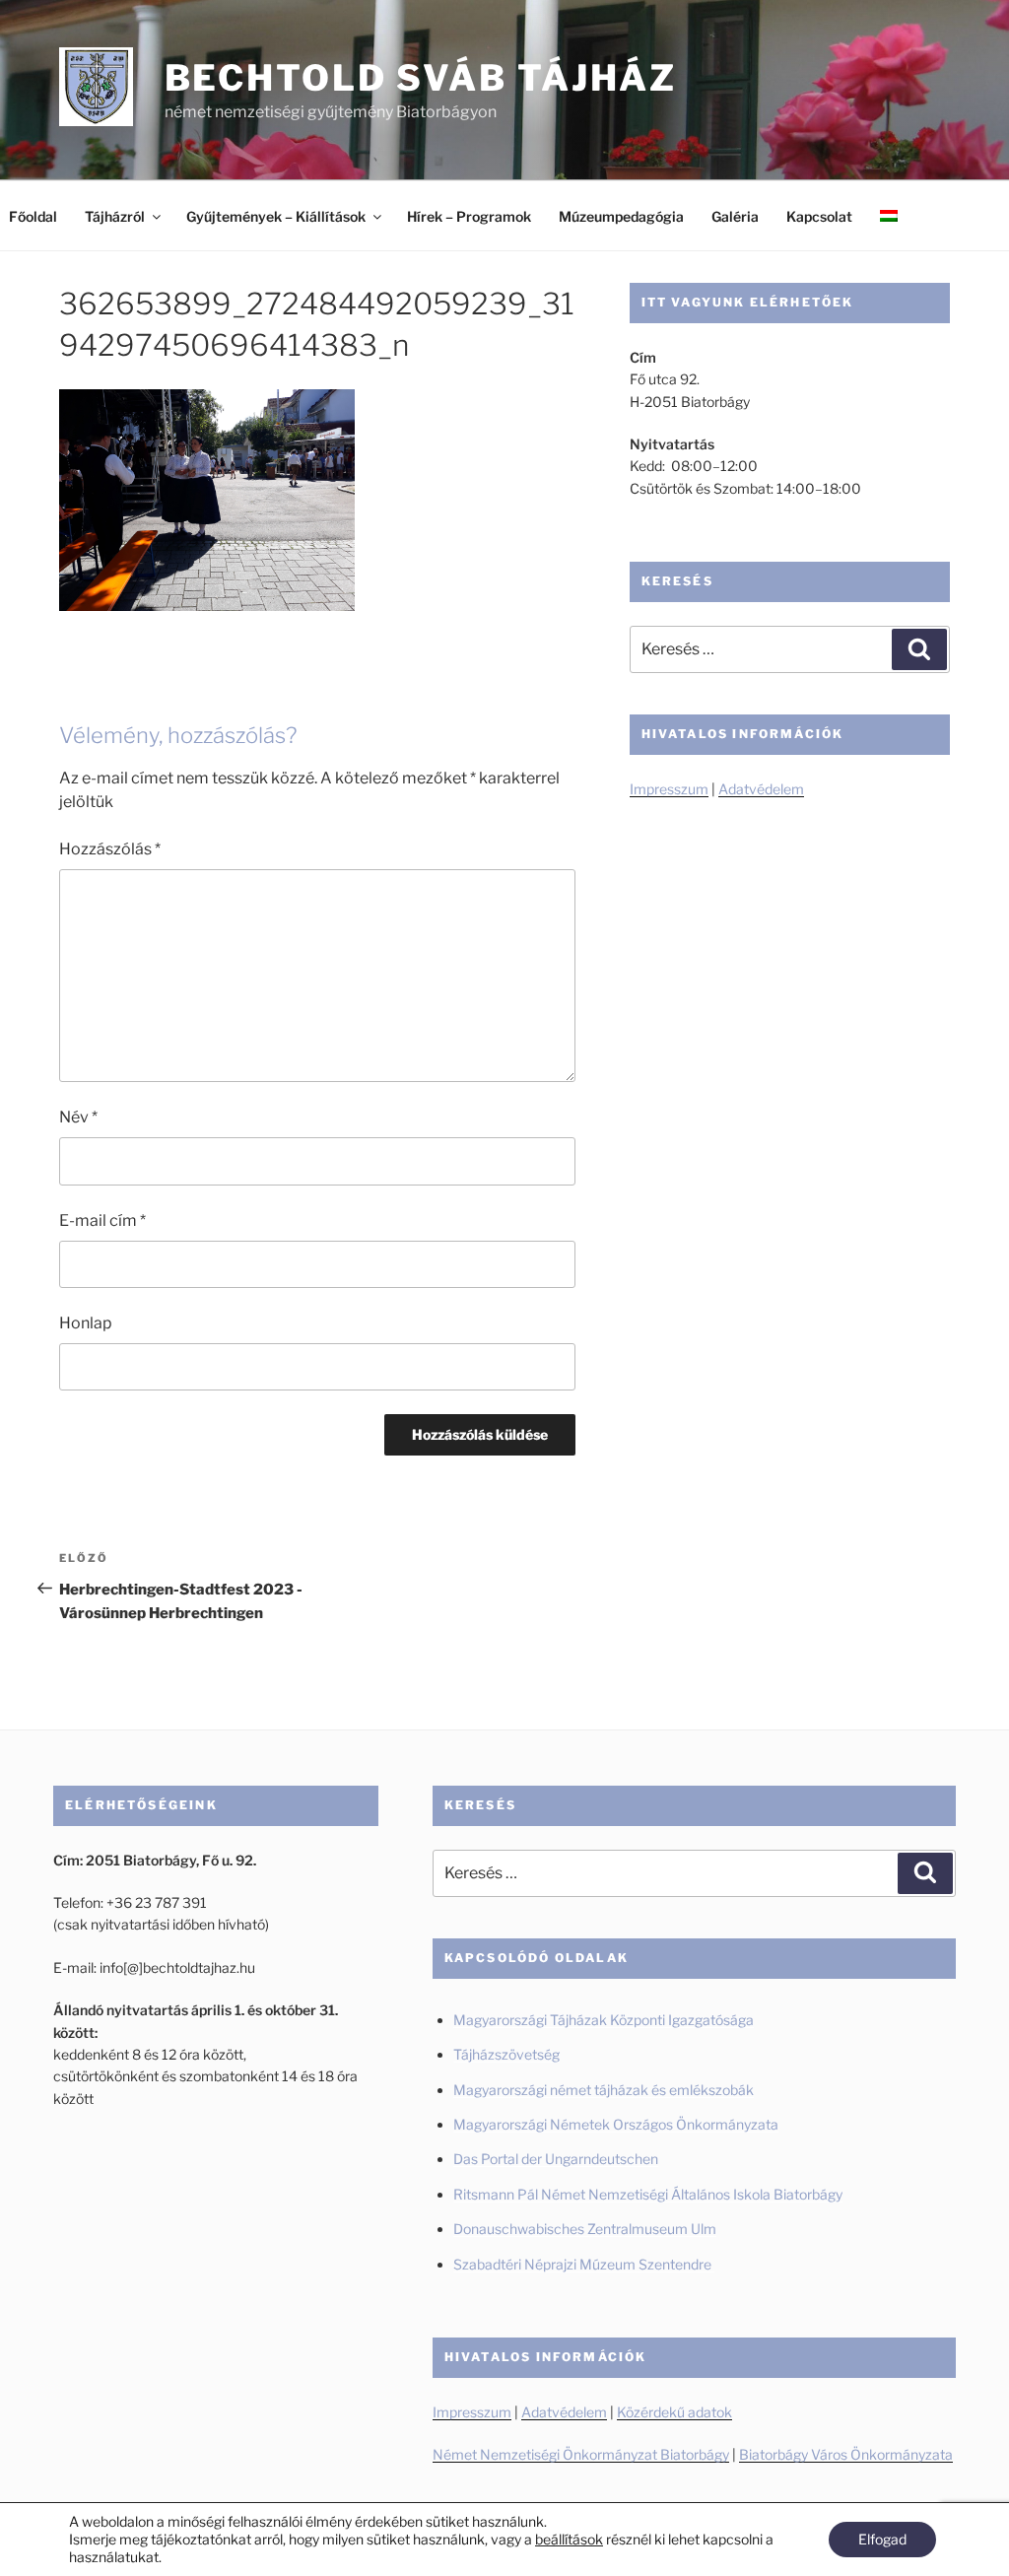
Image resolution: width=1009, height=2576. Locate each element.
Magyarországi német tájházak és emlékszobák (604, 2090)
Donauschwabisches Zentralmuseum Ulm (585, 2229)
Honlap (86, 1323)
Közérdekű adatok (674, 2412)
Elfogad (882, 2539)
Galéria (735, 216)
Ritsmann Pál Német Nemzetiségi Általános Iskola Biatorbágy (648, 2194)
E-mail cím (102, 1220)
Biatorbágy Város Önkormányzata (846, 2454)
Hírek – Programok (469, 216)
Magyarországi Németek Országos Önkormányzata (616, 2124)
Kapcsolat (819, 216)
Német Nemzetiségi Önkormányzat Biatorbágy (581, 2454)
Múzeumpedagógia (621, 216)
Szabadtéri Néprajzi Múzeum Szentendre (584, 2264)
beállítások (569, 2539)
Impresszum (669, 789)
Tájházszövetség (506, 2054)
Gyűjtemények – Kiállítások (276, 216)
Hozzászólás (110, 849)
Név (78, 1117)
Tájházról (115, 216)
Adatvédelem (761, 789)
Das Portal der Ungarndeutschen (556, 2159)
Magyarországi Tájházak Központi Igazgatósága (604, 2020)
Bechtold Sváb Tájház (421, 78)
